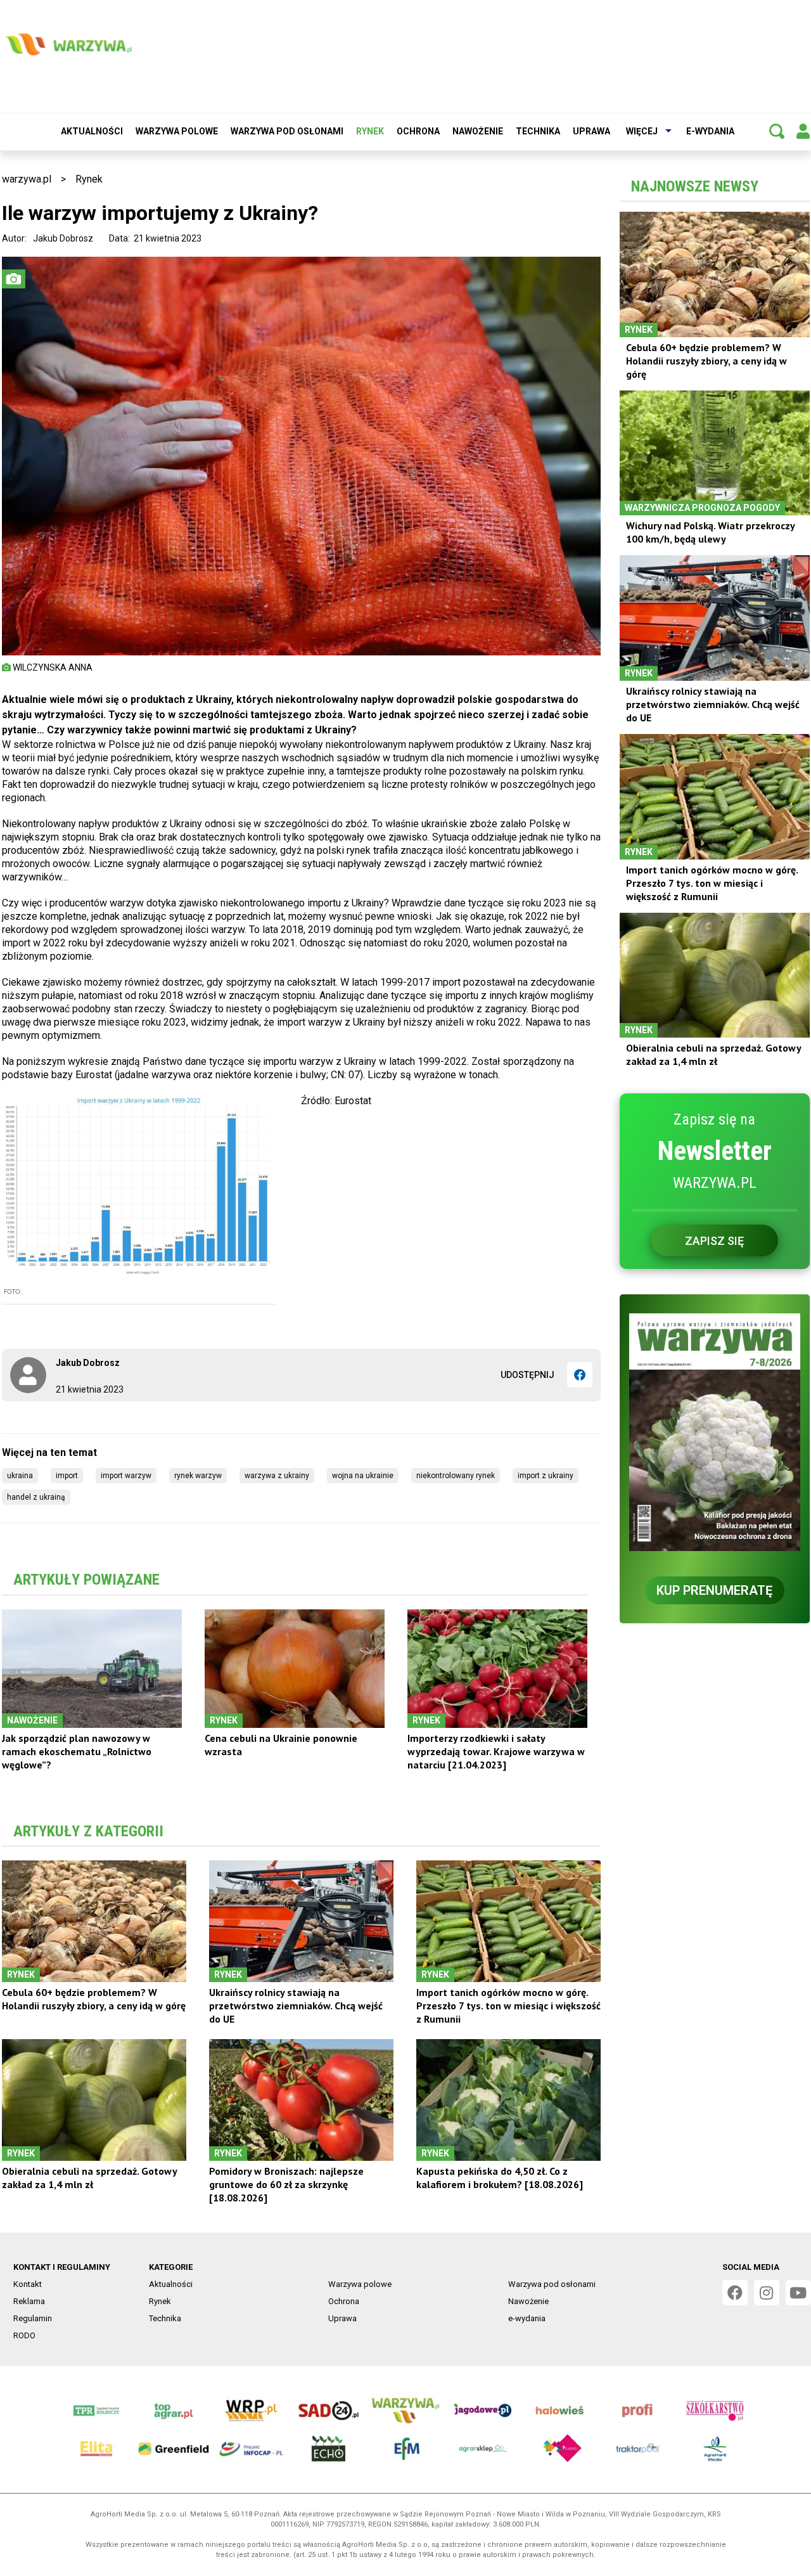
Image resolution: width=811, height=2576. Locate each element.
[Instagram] (767, 2293)
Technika (538, 131)
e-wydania (710, 131)
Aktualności (92, 131)
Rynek (370, 131)
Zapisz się (714, 1241)
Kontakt (28, 2284)
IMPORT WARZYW (126, 1476)
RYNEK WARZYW (198, 1476)
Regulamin (33, 2318)
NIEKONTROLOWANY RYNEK (456, 1476)
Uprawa (591, 131)
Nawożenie (478, 131)
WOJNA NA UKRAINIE (363, 1476)
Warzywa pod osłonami (287, 131)
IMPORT (67, 1476)
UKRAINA (20, 1476)
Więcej (642, 131)
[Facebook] (580, 1375)
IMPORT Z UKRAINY (546, 1476)
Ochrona (418, 131)
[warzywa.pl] (68, 44)
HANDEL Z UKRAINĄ (36, 1497)
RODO (24, 2335)
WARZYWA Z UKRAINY (277, 1476)
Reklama (29, 2301)
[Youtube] (798, 2293)
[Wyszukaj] (777, 131)
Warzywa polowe (177, 131)
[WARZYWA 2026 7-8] (715, 1432)
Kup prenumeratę (714, 1590)
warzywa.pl (27, 179)
